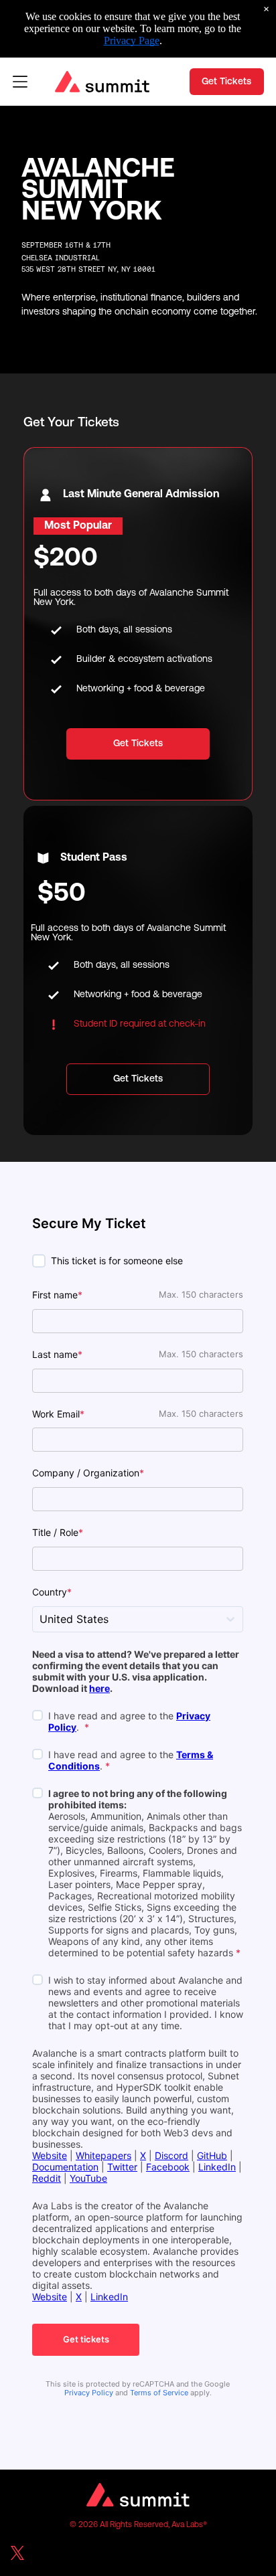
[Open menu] (20, 82)
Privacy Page (132, 40)
